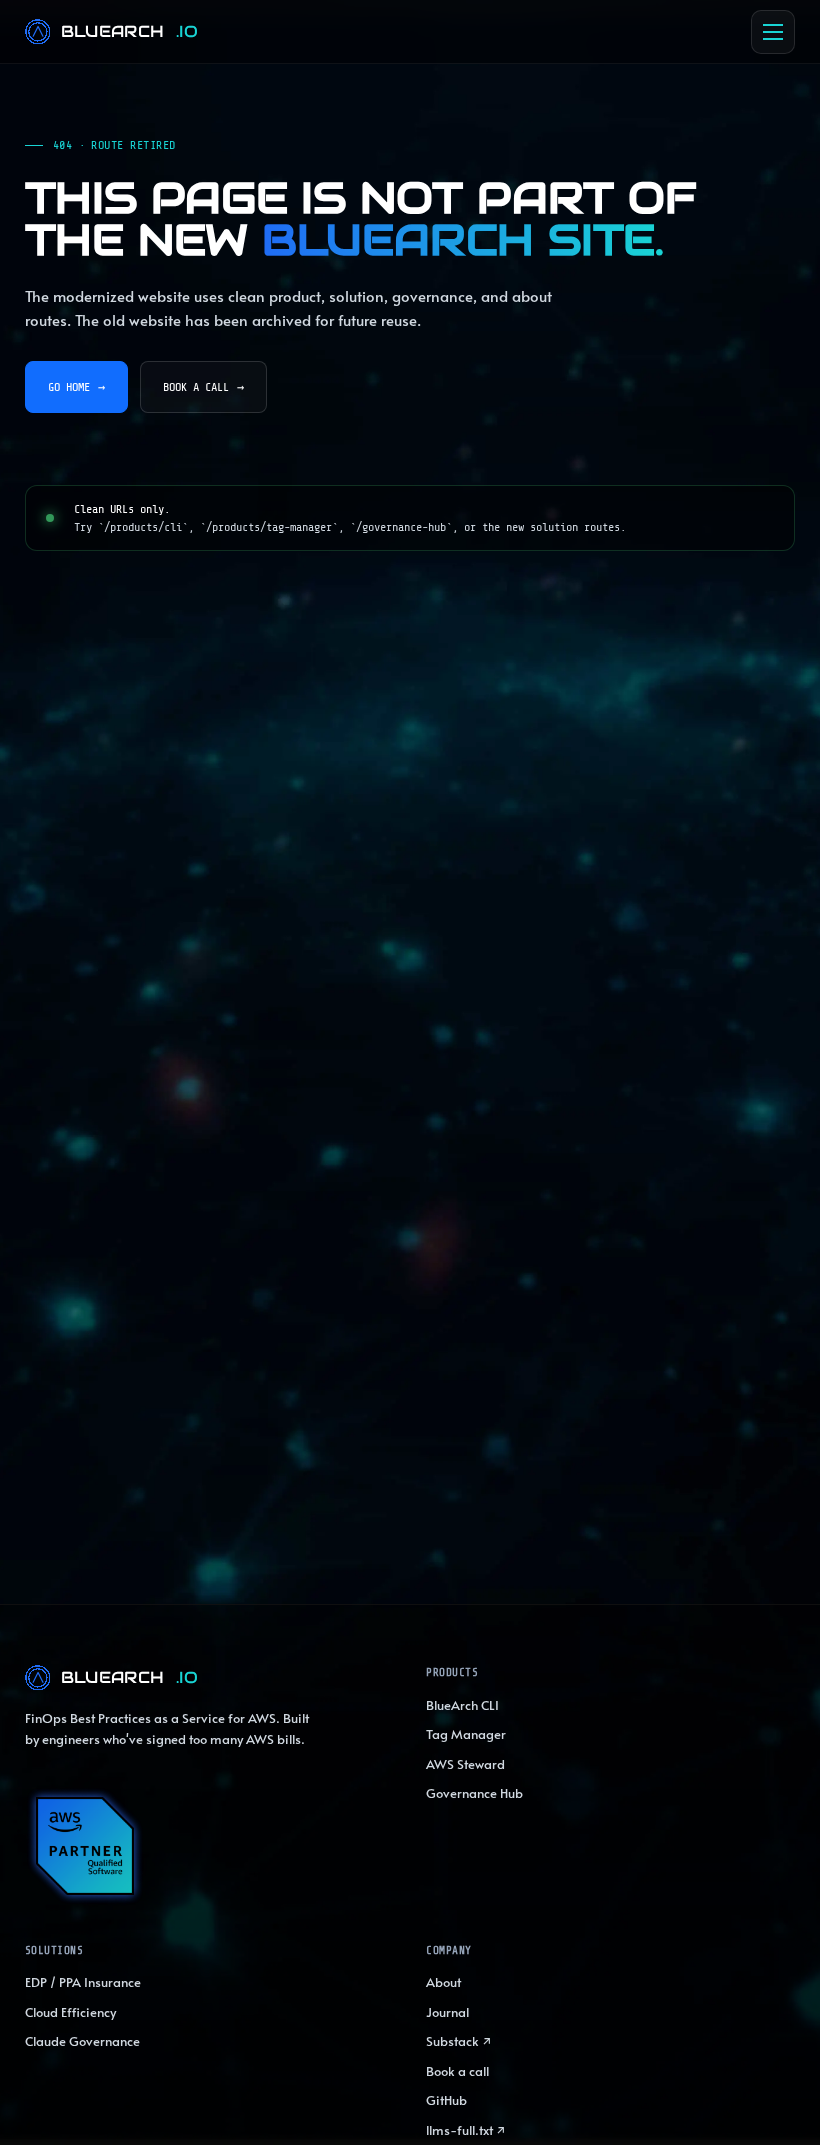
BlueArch (130, 31)
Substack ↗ (459, 2041)
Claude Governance (82, 2041)
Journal (447, 2012)
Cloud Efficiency (70, 2012)
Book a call (203, 387)
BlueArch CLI (462, 1705)
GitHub (446, 2100)
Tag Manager (466, 1734)
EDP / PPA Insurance (83, 1982)
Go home (76, 387)
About (443, 1982)
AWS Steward (465, 1764)
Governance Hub (474, 1793)
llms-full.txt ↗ (466, 2130)
